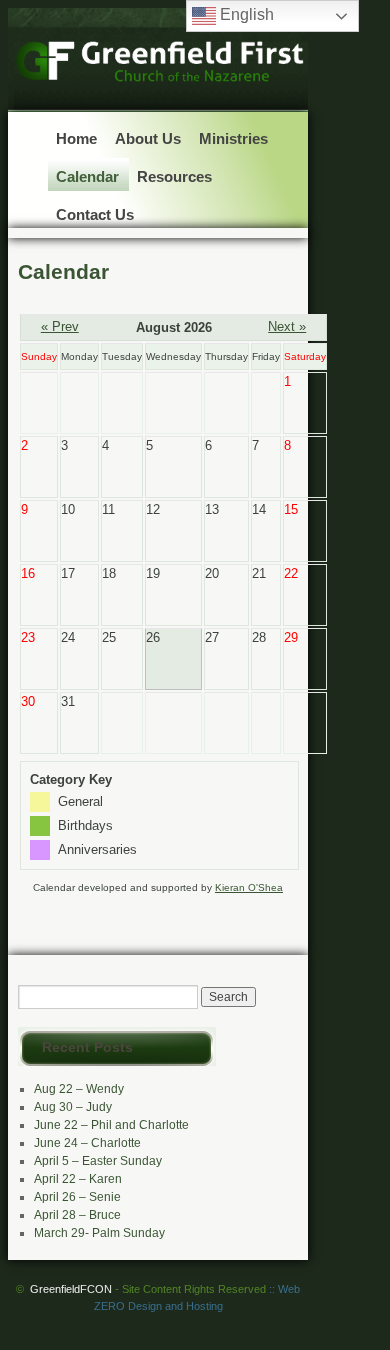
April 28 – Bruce (77, 1215)
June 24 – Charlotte (87, 1143)
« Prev (60, 326)
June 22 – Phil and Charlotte (111, 1125)
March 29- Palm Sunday (99, 1233)
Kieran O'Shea (249, 887)
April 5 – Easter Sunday (98, 1161)
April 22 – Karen (78, 1179)
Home (76, 138)
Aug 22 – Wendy (79, 1089)
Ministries (233, 138)
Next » (287, 326)
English (245, 14)
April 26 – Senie (77, 1197)
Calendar (87, 176)
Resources (174, 176)
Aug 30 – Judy (73, 1107)
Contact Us (95, 214)
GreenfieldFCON (148, 1289)
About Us (148, 138)
